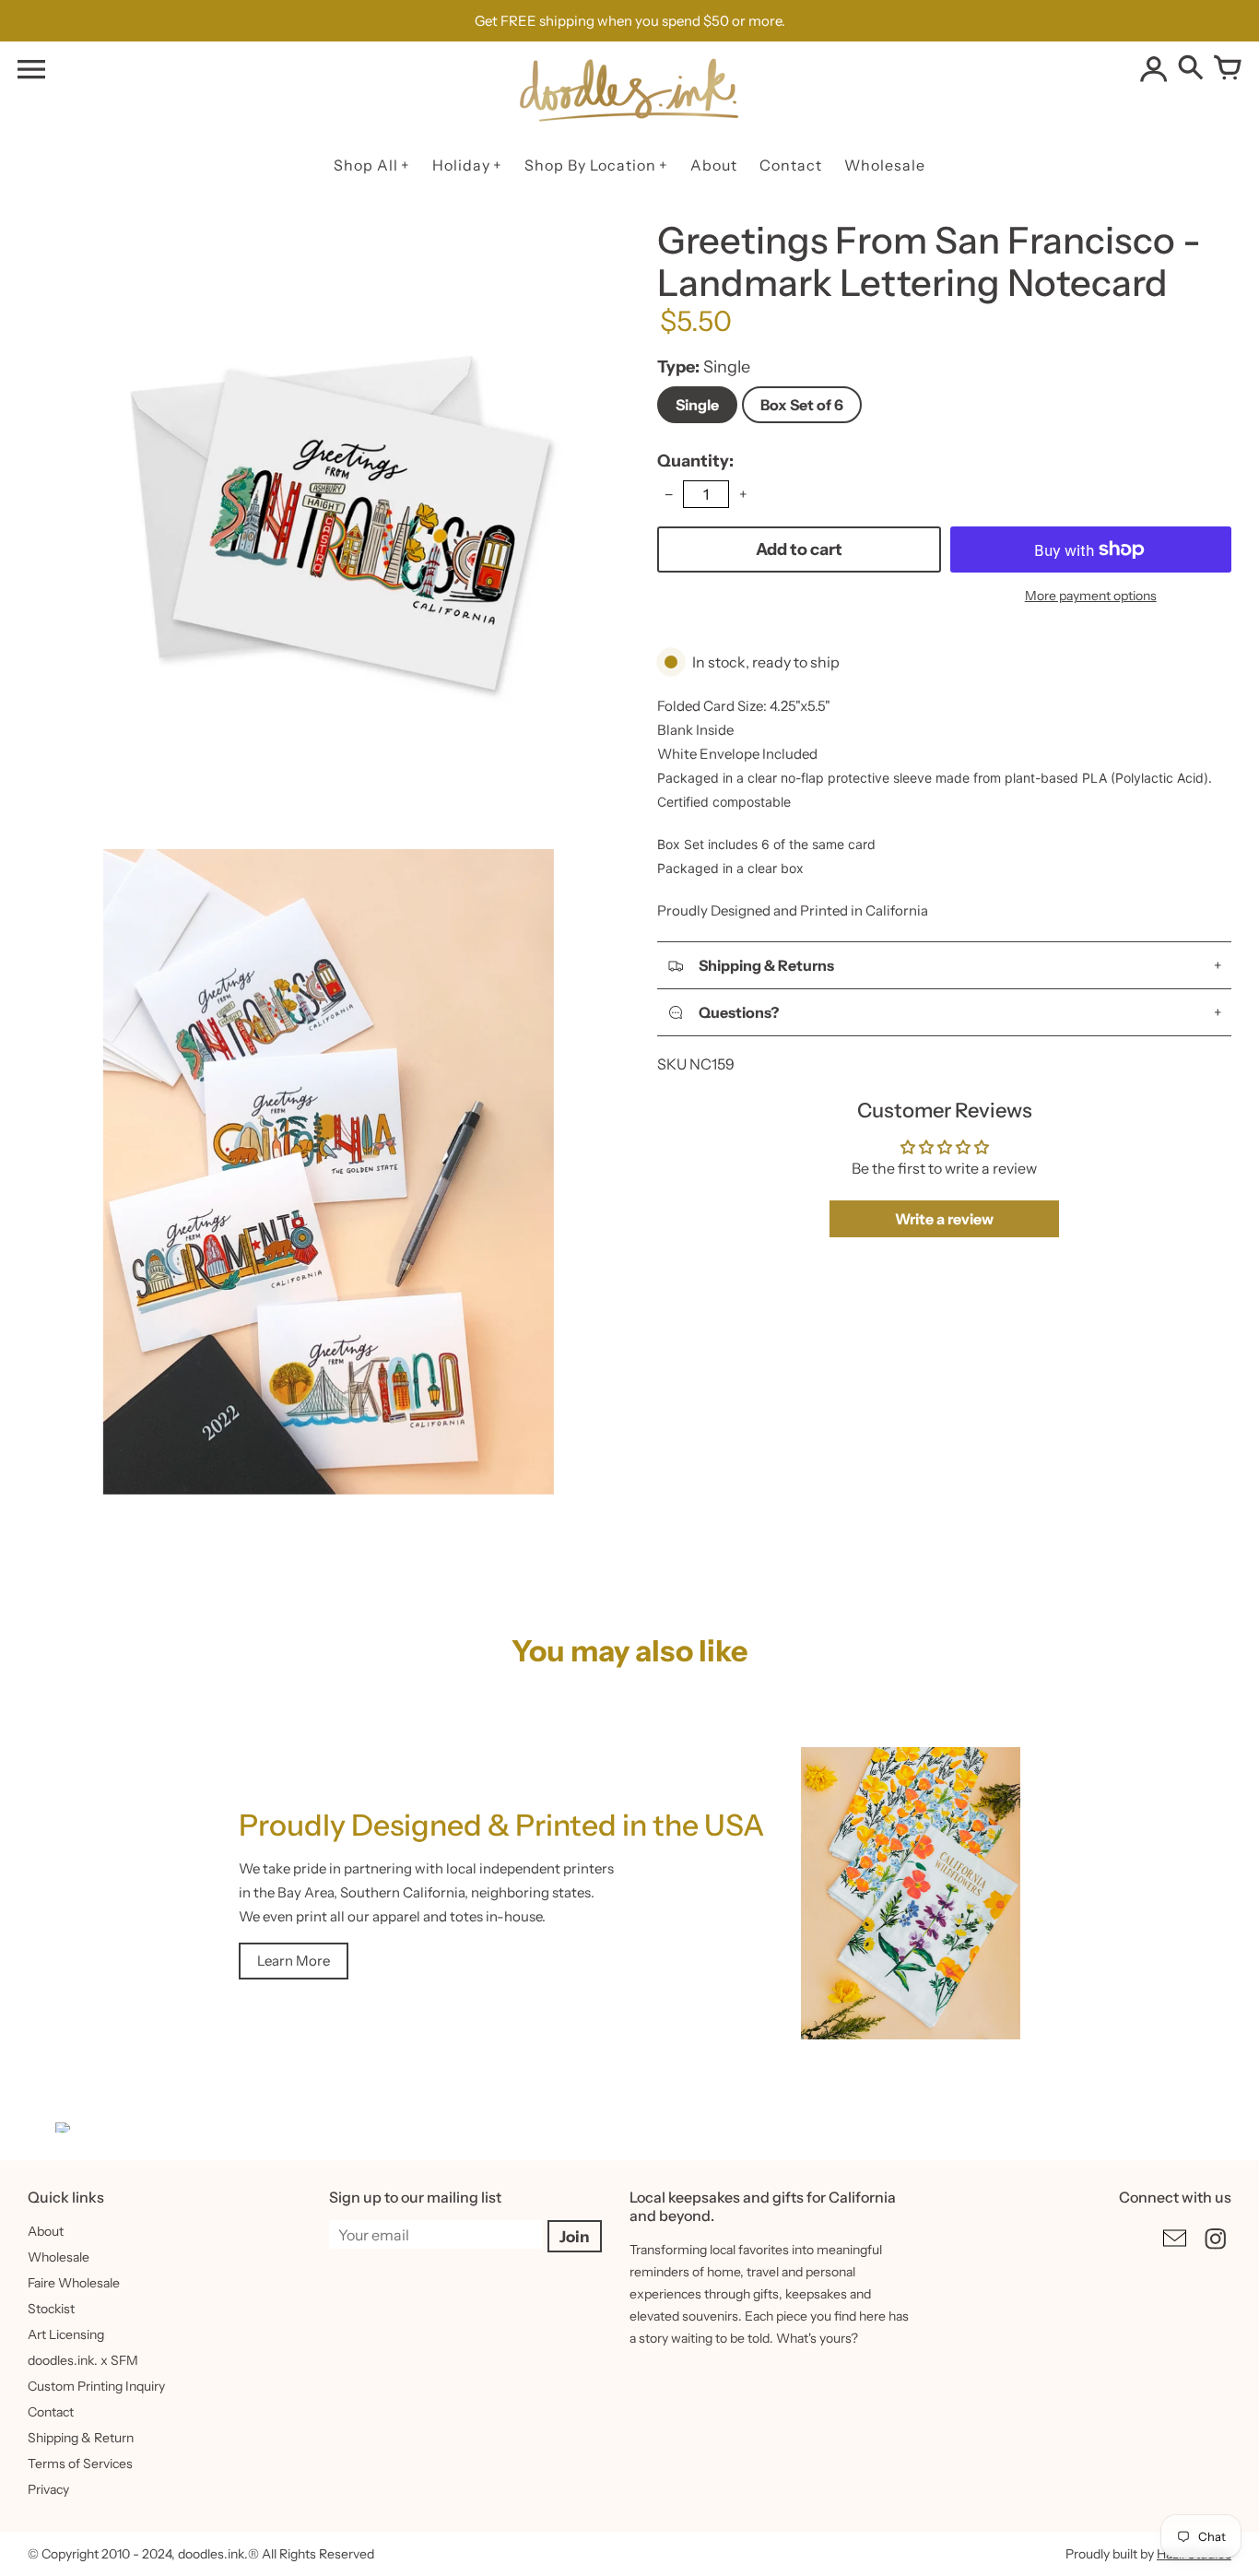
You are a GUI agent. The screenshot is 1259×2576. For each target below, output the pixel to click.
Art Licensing (66, 2334)
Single (697, 405)
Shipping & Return (81, 2438)
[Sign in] (1154, 69)
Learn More (294, 1961)
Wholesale (59, 2257)
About (46, 2231)
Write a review (944, 1219)
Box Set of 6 (802, 405)
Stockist (51, 2309)
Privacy (48, 2489)
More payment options (1091, 596)
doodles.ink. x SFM (83, 2360)
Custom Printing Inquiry (96, 2386)
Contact (51, 2412)
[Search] (1191, 69)
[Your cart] (1228, 69)
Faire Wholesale (74, 2283)
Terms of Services (80, 2464)
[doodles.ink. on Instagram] (1216, 2251)
